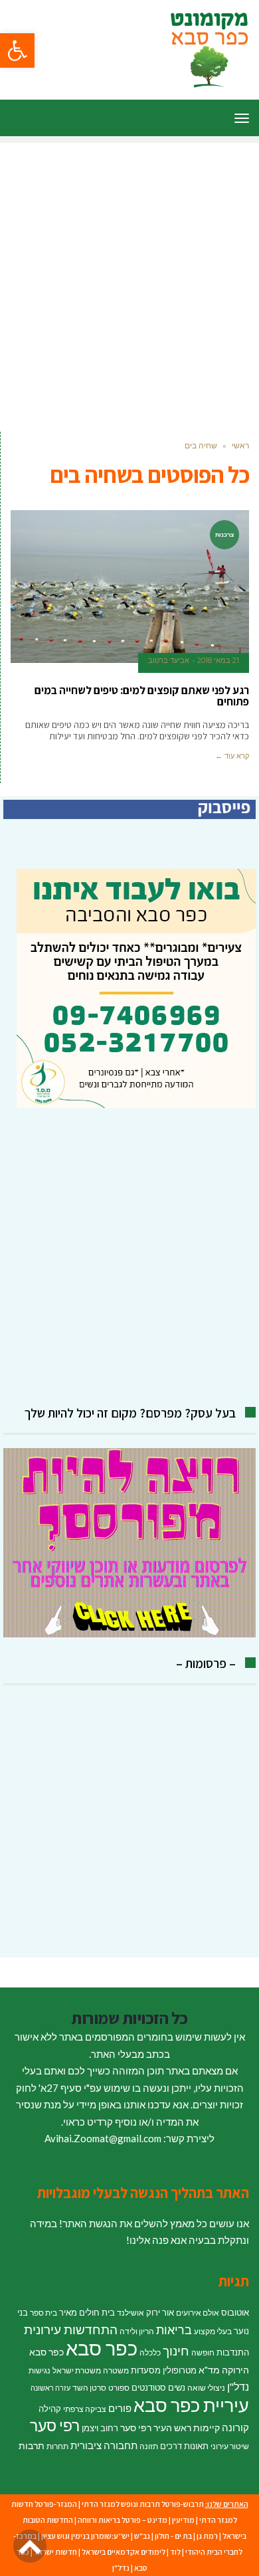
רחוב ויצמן (100, 2428)
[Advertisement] (129, 272)
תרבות (32, 2445)
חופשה (203, 2352)
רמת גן (207, 2536)
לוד (175, 2552)
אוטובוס (235, 2312)
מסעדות (146, 2370)
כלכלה (150, 2352)
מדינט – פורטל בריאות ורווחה (123, 2520)
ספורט (119, 2388)
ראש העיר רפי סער (156, 2428)
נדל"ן (238, 2387)
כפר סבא (102, 2348)
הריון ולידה (137, 2331)
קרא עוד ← (232, 756)
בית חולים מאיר (87, 2312)
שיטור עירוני (230, 2446)
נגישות (40, 2370)
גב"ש (142, 2536)
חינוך (176, 2350)
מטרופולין (180, 2370)
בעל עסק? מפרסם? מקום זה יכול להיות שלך (130, 1413)
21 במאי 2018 (218, 660)
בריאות (174, 2330)
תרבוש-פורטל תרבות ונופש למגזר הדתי (143, 2504)
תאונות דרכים (184, 2446)
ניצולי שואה (206, 2388)
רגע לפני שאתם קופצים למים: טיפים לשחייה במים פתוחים (142, 696)
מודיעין (183, 2520)
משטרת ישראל (77, 2370)
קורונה (235, 2427)
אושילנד (130, 2313)
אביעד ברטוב (169, 660)
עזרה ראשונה (50, 2388)
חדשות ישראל (55, 2552)
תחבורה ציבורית (104, 2445)
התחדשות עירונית (71, 2330)
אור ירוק (160, 2312)
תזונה (149, 2446)
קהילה (50, 2409)
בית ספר (43, 2313)
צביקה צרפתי (85, 2409)
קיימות (207, 2428)
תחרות (57, 2446)
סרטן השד (89, 2388)
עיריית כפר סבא (191, 2405)
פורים (120, 2408)
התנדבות (233, 2352)
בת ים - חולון (173, 2536)
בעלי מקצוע (213, 2331)
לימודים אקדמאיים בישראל (124, 2552)
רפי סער (55, 2425)
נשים (177, 2387)
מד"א (209, 2370)
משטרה (116, 2370)
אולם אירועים (198, 2313)
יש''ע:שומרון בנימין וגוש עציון (85, 2536)
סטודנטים (149, 2387)
